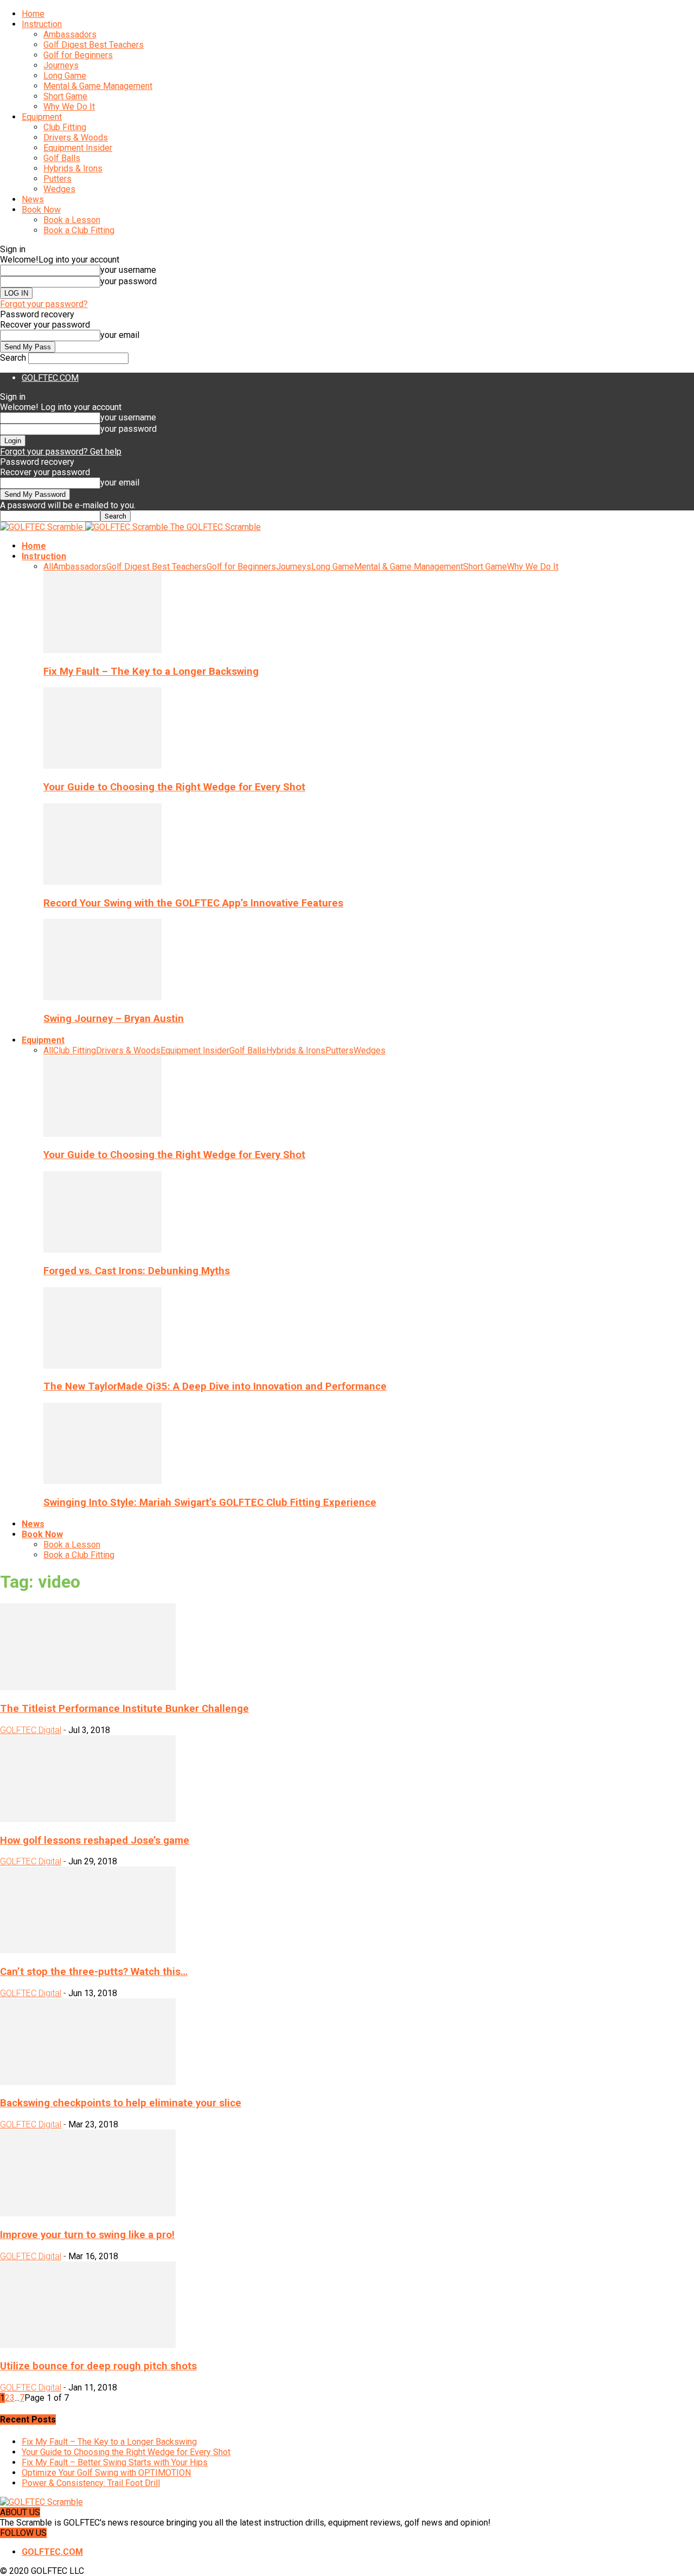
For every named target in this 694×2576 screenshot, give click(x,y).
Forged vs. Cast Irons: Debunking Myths (137, 1271)
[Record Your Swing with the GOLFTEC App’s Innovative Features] (102, 882)
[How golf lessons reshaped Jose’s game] (88, 1819)
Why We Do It (69, 107)
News (33, 199)
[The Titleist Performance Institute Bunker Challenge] (88, 1687)
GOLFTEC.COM (50, 378)
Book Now (41, 210)
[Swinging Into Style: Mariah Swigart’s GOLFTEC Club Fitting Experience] (102, 1481)
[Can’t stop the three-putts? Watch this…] (88, 1950)
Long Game (65, 76)
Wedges (59, 189)
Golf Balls (62, 158)
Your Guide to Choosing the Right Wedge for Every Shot (174, 787)
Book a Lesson (72, 220)
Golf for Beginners (78, 55)
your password (128, 281)
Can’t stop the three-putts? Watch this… (94, 1972)
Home (33, 14)
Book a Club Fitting (79, 230)
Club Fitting (65, 127)
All (48, 567)
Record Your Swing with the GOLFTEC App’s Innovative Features (193, 903)
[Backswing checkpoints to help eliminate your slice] (88, 2082)
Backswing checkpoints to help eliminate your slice (121, 2103)
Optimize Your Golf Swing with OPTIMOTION (106, 2473)
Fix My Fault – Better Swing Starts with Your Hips (115, 2462)
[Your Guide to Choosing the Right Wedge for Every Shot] (102, 766)
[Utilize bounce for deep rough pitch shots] (88, 2345)
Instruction (42, 24)
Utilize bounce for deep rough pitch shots (98, 2366)
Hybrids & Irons (73, 168)
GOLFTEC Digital (31, 1730)
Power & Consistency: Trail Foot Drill (91, 2483)
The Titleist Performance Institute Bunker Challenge (124, 1709)
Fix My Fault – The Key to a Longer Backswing (151, 672)
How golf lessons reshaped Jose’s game (95, 1840)
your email (120, 335)
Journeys (61, 65)
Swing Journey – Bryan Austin (114, 1019)
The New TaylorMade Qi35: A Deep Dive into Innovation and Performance (215, 1386)
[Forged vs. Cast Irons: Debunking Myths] (102, 1249)
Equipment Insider (78, 148)
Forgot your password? (44, 304)
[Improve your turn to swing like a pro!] (88, 2213)
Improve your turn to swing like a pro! (87, 2235)
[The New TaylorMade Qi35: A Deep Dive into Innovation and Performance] (102, 1366)
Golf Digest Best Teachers (94, 45)
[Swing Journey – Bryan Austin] (102, 997)
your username (128, 270)
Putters (57, 179)
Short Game (65, 96)
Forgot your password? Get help (61, 452)
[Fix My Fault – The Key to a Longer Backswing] (102, 650)
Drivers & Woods (76, 138)
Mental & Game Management (98, 86)
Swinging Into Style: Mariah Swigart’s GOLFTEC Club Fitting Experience (210, 1503)
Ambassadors (70, 34)
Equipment (42, 117)
